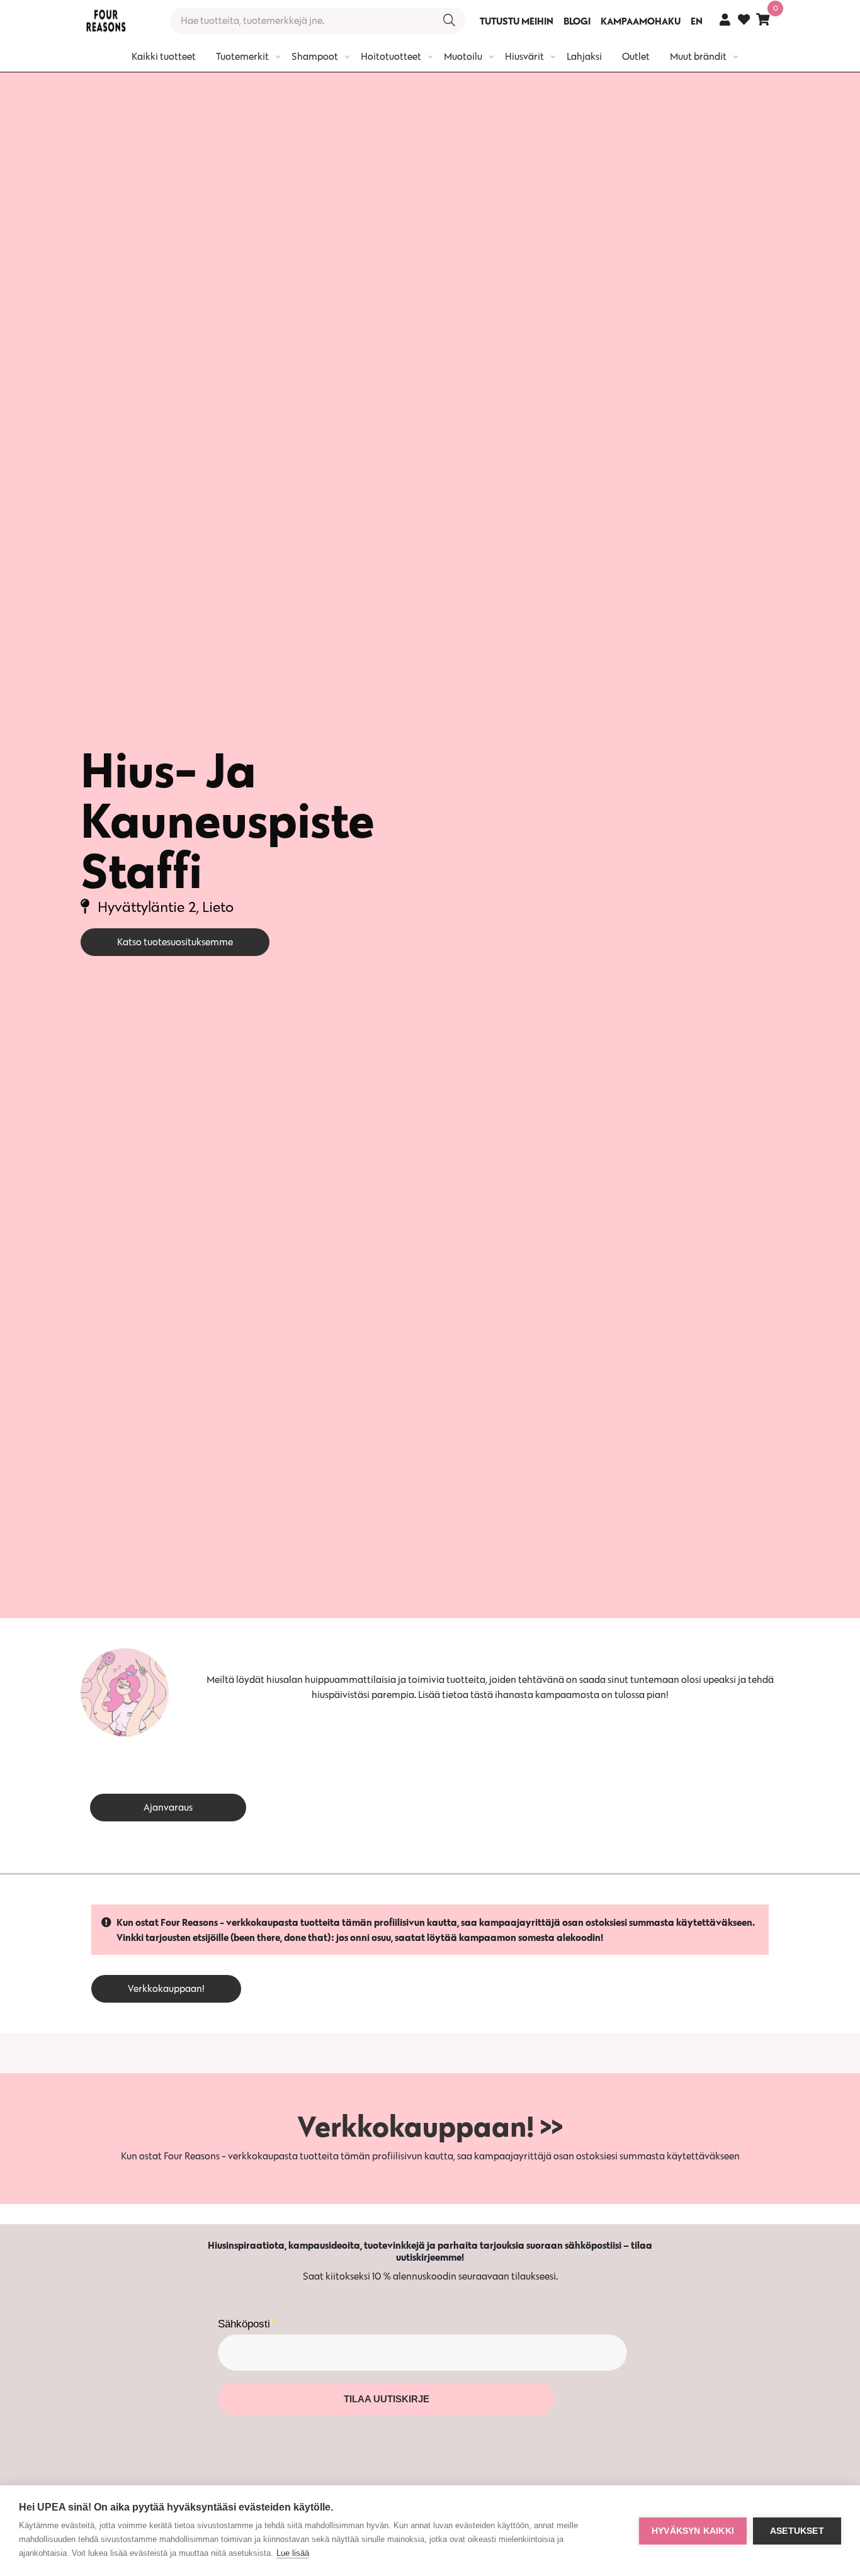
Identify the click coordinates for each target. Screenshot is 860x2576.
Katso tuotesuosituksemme (175, 942)
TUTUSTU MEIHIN (517, 21)
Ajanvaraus (168, 1807)
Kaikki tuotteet (164, 56)
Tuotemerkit (242, 56)
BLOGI (577, 21)
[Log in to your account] (725, 19)
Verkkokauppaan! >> (430, 2126)
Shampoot (315, 56)
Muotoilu (463, 56)
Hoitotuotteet (391, 56)
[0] (763, 19)
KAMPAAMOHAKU (641, 21)
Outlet (636, 56)
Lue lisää (293, 2553)
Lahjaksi (584, 56)
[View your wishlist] (744, 21)
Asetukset (797, 2531)
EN (697, 21)
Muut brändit (698, 56)
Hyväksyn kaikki (693, 2531)
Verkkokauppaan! (166, 1988)
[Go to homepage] (106, 21)
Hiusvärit (524, 56)
